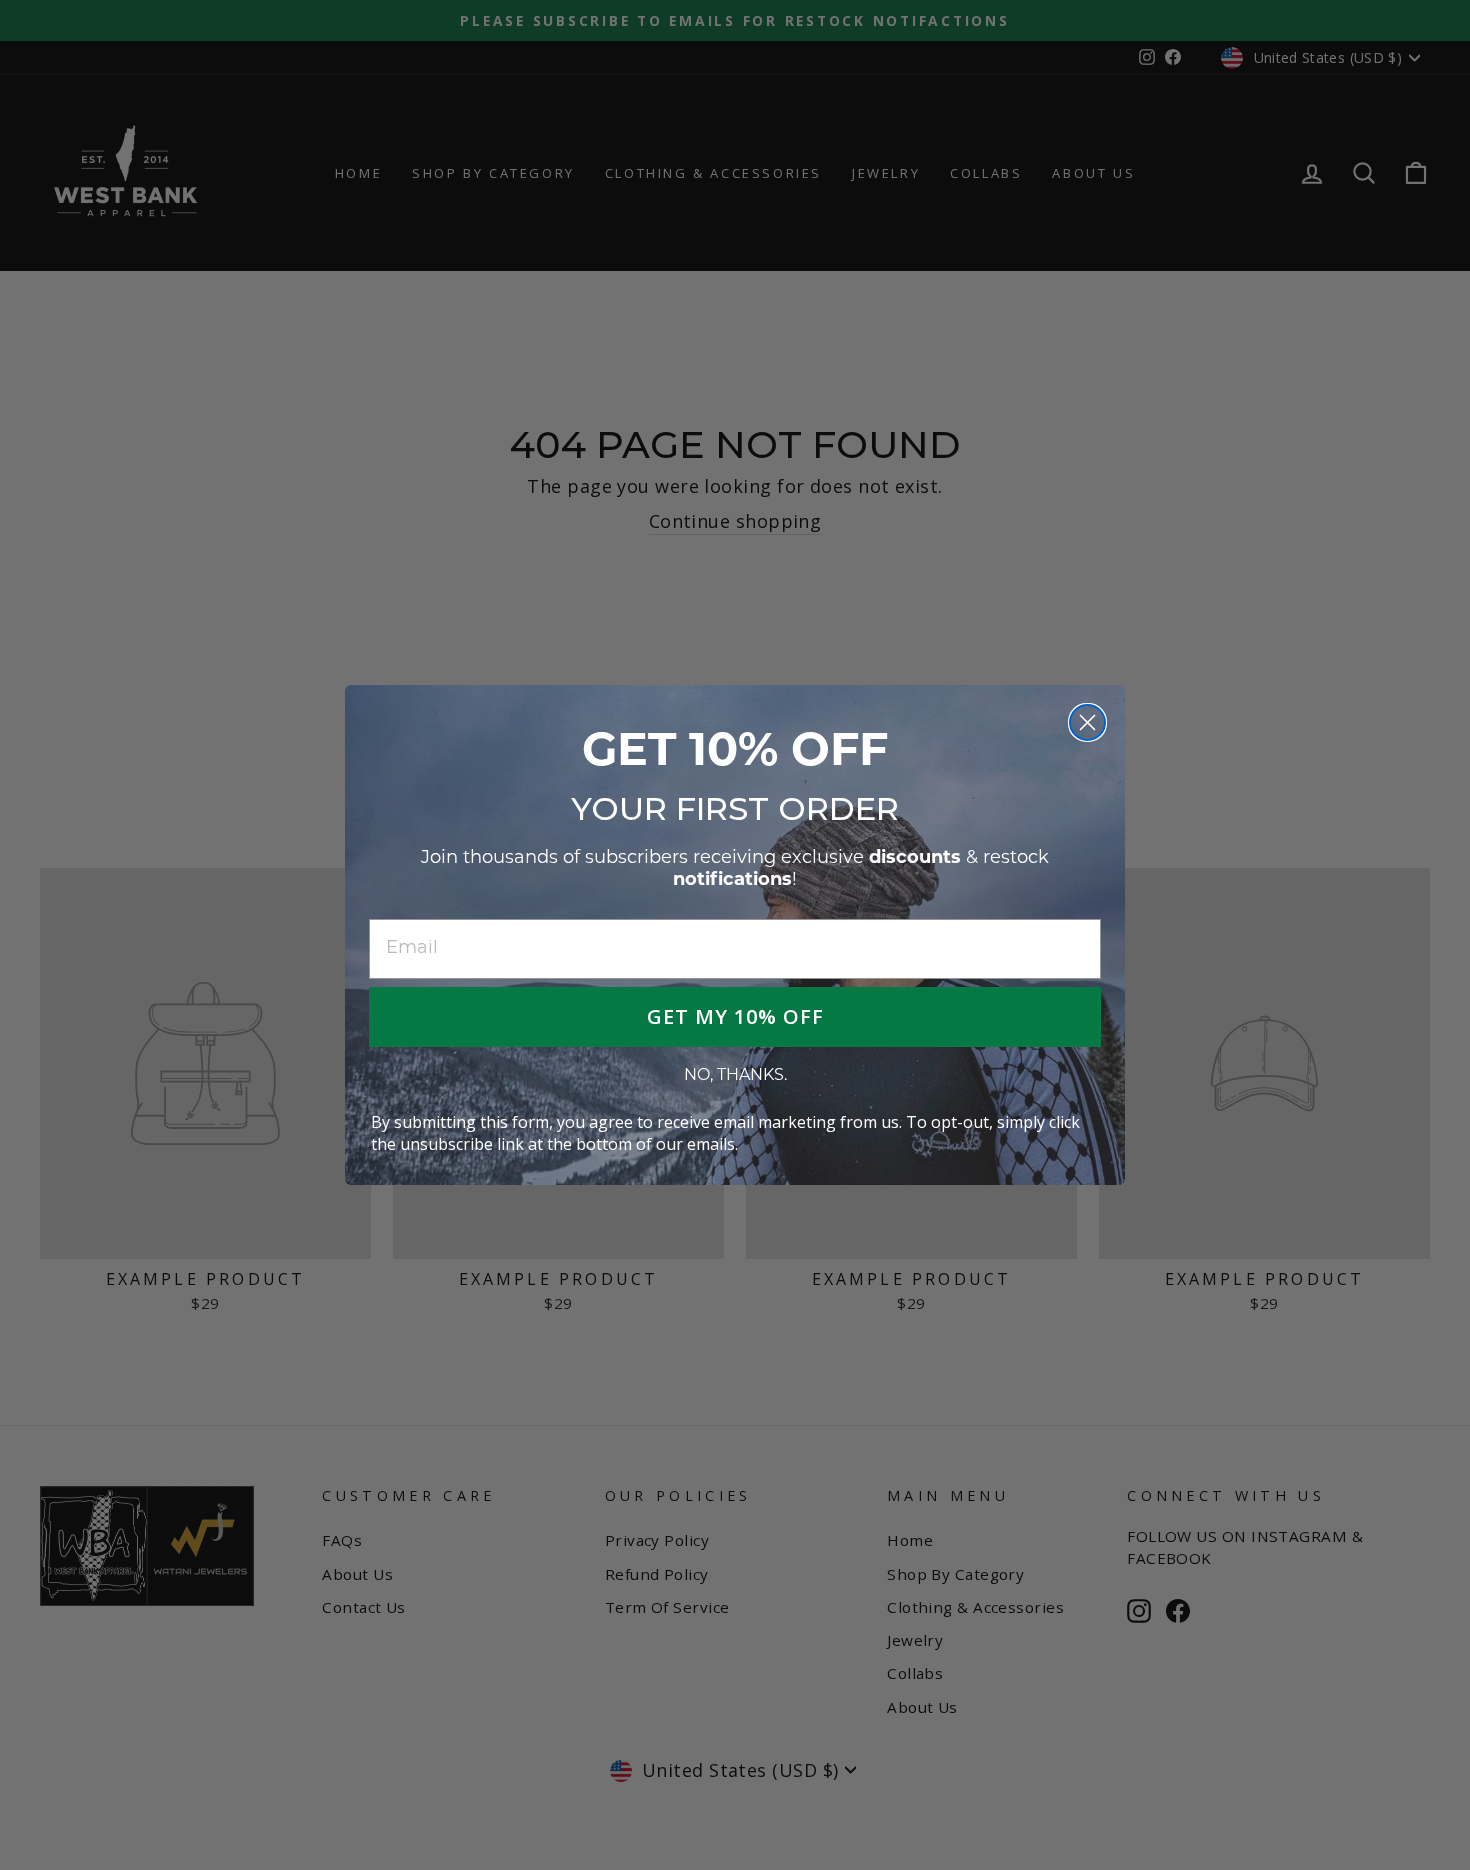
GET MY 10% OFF (735, 1016)
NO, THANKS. (735, 1076)
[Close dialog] (1087, 722)
